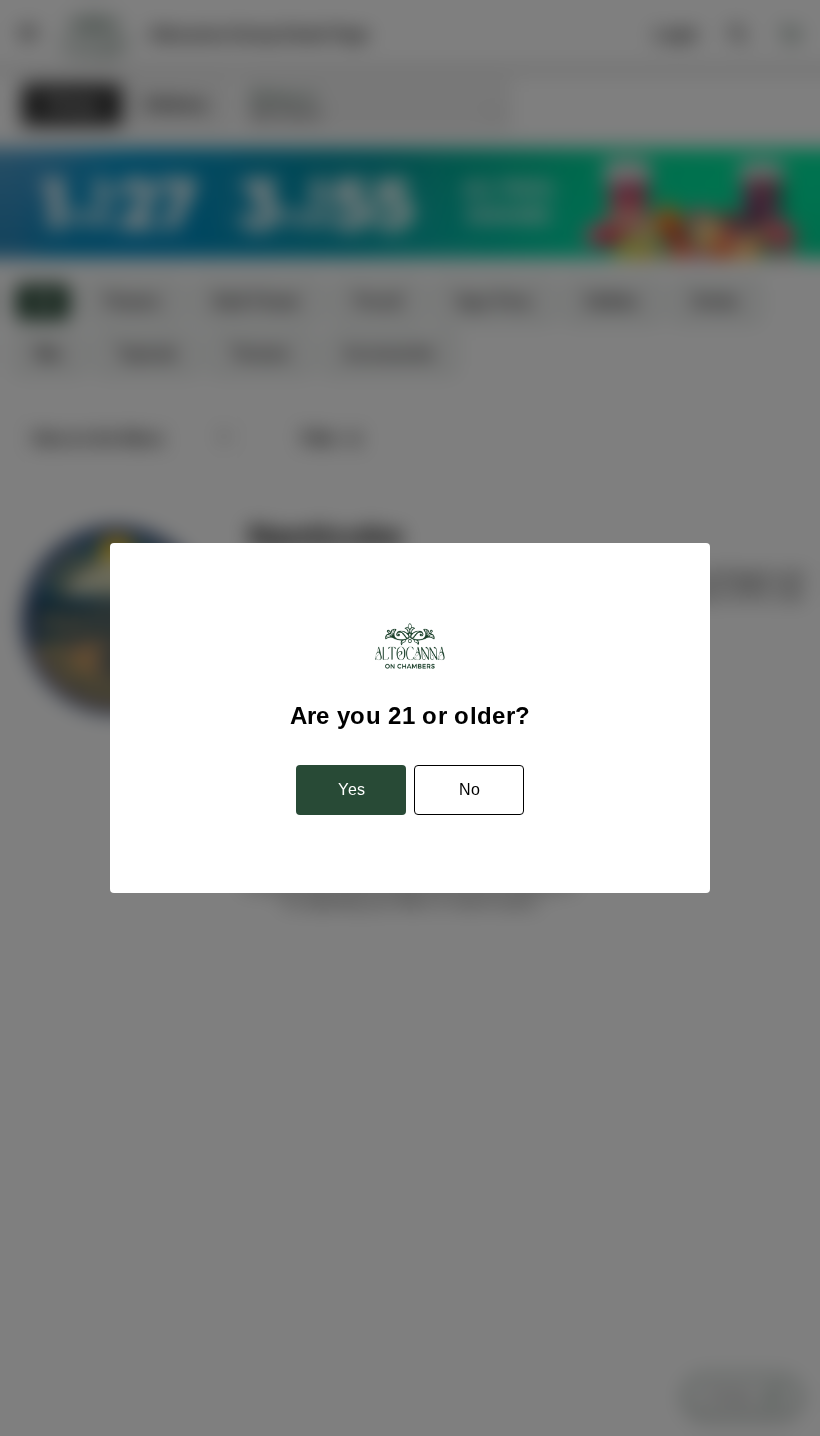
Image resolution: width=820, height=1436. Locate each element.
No (469, 789)
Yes (351, 789)
